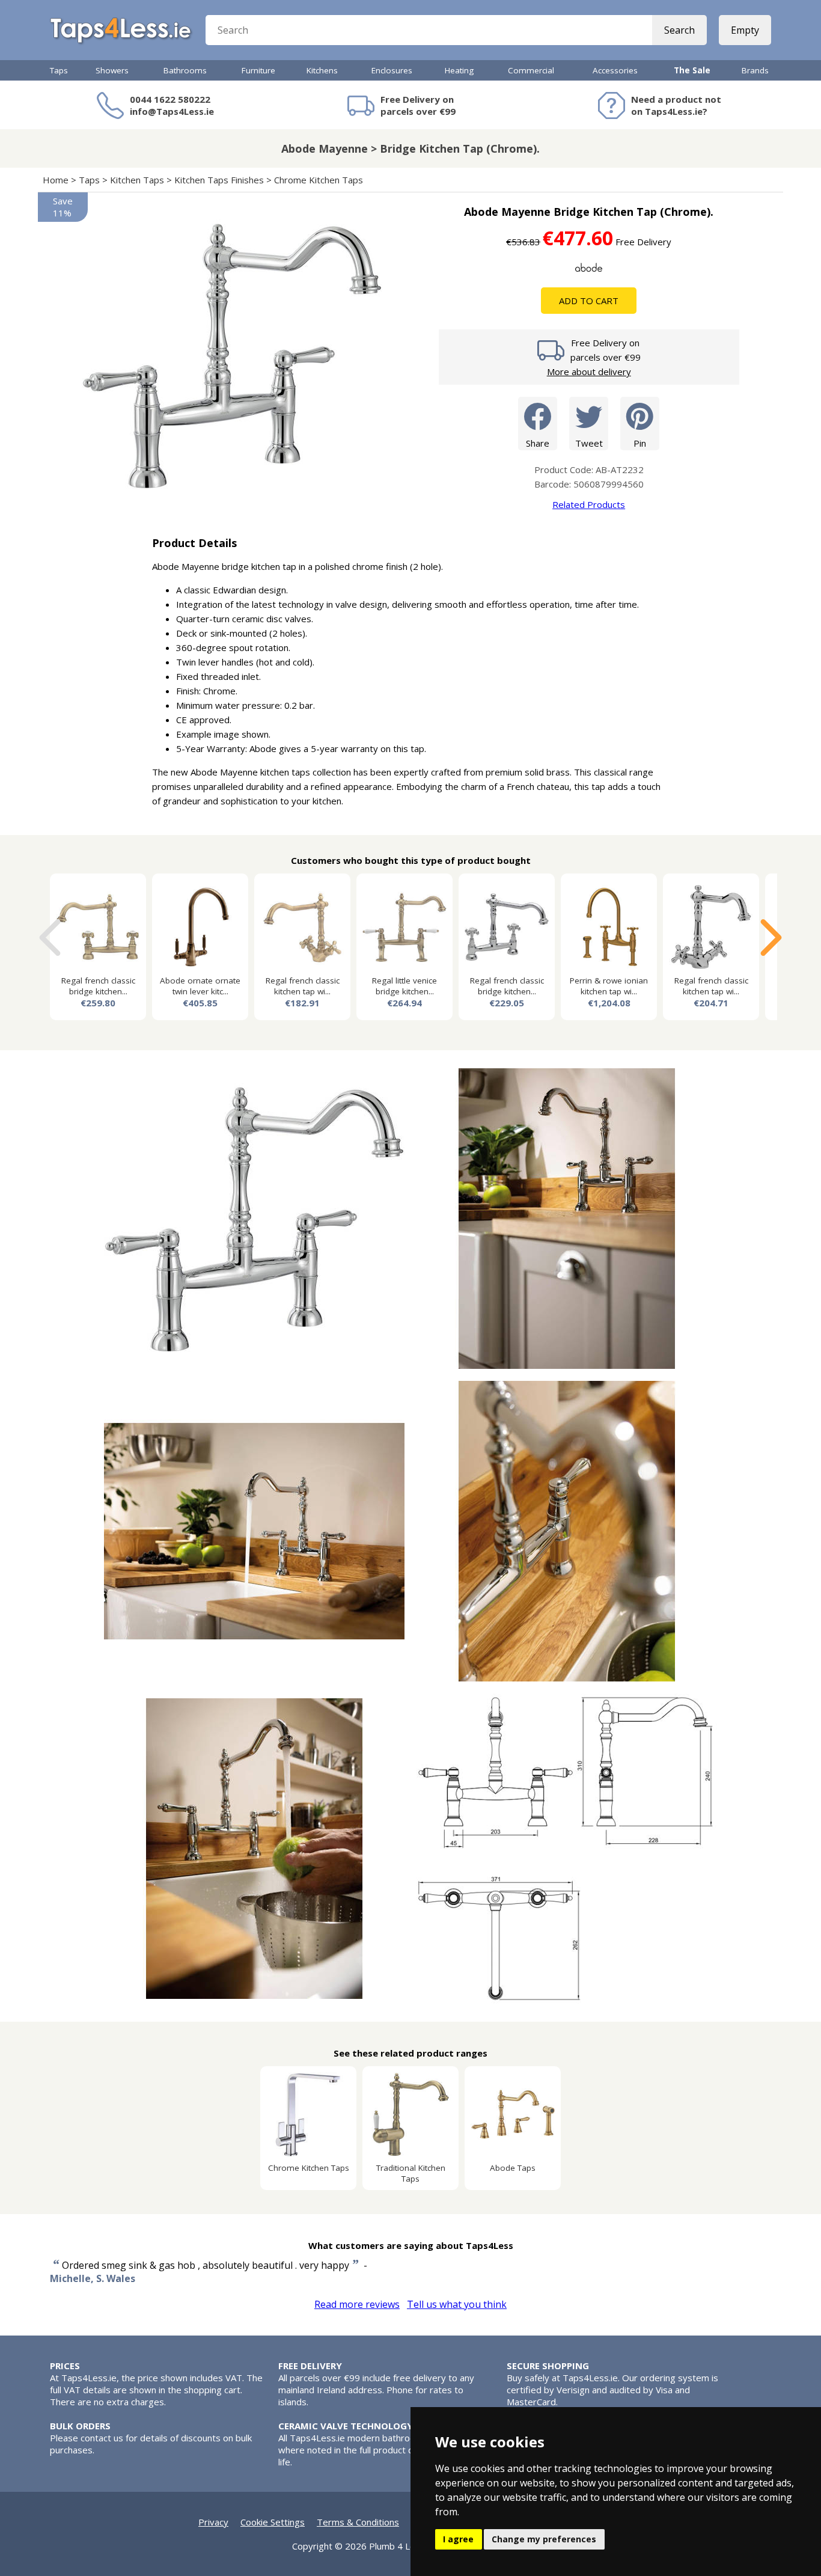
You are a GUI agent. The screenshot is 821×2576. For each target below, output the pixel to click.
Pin (640, 443)
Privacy (213, 2522)
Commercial (531, 70)
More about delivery (589, 372)
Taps (59, 70)
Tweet (589, 443)
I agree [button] (458, 2539)
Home (56, 180)
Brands (755, 70)
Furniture (258, 70)
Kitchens (322, 70)
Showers (112, 70)
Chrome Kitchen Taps (319, 180)
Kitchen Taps (137, 180)
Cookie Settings (273, 2522)
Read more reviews (357, 2304)
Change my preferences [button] (544, 2539)
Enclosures (392, 70)
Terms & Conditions (358, 2522)
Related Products (589, 504)
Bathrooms (185, 70)
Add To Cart (589, 301)
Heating (459, 70)
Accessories (615, 70)
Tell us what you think (457, 2304)
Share (538, 443)
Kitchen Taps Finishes (219, 180)
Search (679, 30)
